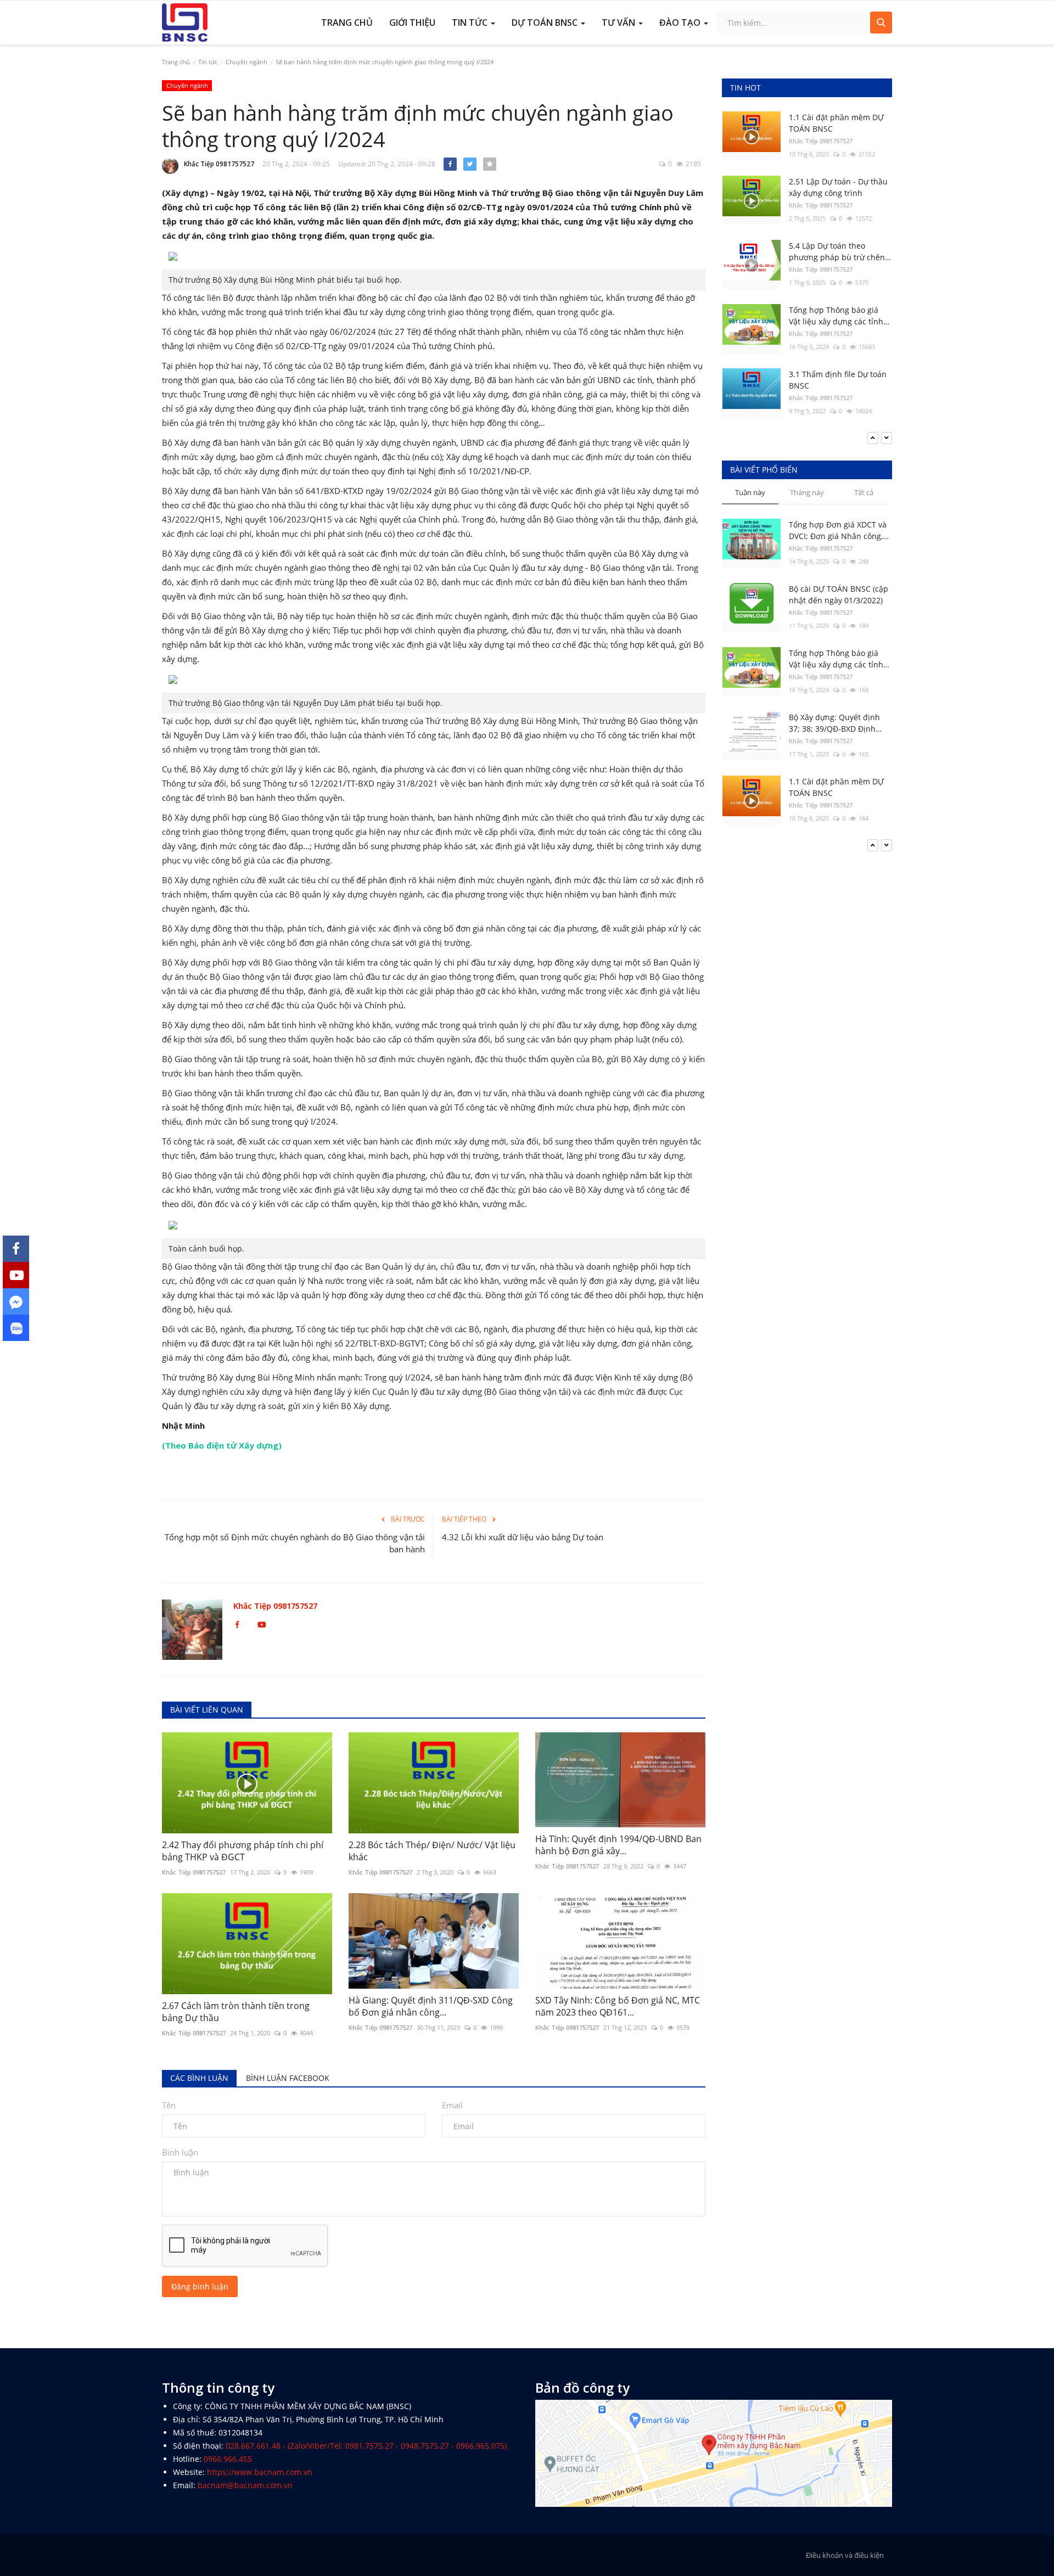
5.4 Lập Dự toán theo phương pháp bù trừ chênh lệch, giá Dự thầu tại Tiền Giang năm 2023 (839, 252)
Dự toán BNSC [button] (546, 23)
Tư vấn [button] (619, 23)
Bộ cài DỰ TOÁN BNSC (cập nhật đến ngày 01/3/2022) (839, 530)
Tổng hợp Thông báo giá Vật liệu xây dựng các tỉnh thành (836, 316)
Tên (169, 2105)
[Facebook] (450, 164)
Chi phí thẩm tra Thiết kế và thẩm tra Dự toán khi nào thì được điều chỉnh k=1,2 (840, 787)
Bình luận (180, 2152)
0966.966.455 (228, 2459)
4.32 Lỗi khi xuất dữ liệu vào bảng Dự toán (523, 1537)
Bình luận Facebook (288, 2078)
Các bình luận (199, 2078)
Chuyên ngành (246, 62)
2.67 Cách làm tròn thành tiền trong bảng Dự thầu (236, 2012)
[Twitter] (470, 164)
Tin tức (208, 62)
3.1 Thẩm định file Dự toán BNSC (838, 380)
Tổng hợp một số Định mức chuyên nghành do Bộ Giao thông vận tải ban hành (295, 1543)
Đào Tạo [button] (681, 23)
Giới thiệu (412, 23)
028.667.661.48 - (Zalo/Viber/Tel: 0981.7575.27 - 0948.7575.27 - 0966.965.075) (366, 2446)
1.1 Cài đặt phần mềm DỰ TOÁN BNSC (836, 123)
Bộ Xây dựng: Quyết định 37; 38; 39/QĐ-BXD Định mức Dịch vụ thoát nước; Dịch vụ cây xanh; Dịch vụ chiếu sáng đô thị (836, 659)
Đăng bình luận (200, 2286)
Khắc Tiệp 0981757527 (219, 164)
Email (452, 2105)
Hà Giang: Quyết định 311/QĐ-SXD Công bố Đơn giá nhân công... (431, 2006)
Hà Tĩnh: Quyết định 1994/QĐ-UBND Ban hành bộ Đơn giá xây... (618, 1845)
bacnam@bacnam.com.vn (245, 2485)
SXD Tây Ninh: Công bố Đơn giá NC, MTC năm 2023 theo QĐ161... (618, 2006)
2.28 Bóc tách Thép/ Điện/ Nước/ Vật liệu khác (432, 1851)
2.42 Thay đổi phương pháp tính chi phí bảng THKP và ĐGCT (243, 1851)
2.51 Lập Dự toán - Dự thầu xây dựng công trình (838, 187)
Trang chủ (347, 23)
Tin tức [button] (471, 23)
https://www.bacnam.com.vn (260, 2472)
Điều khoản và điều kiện (845, 2555)
